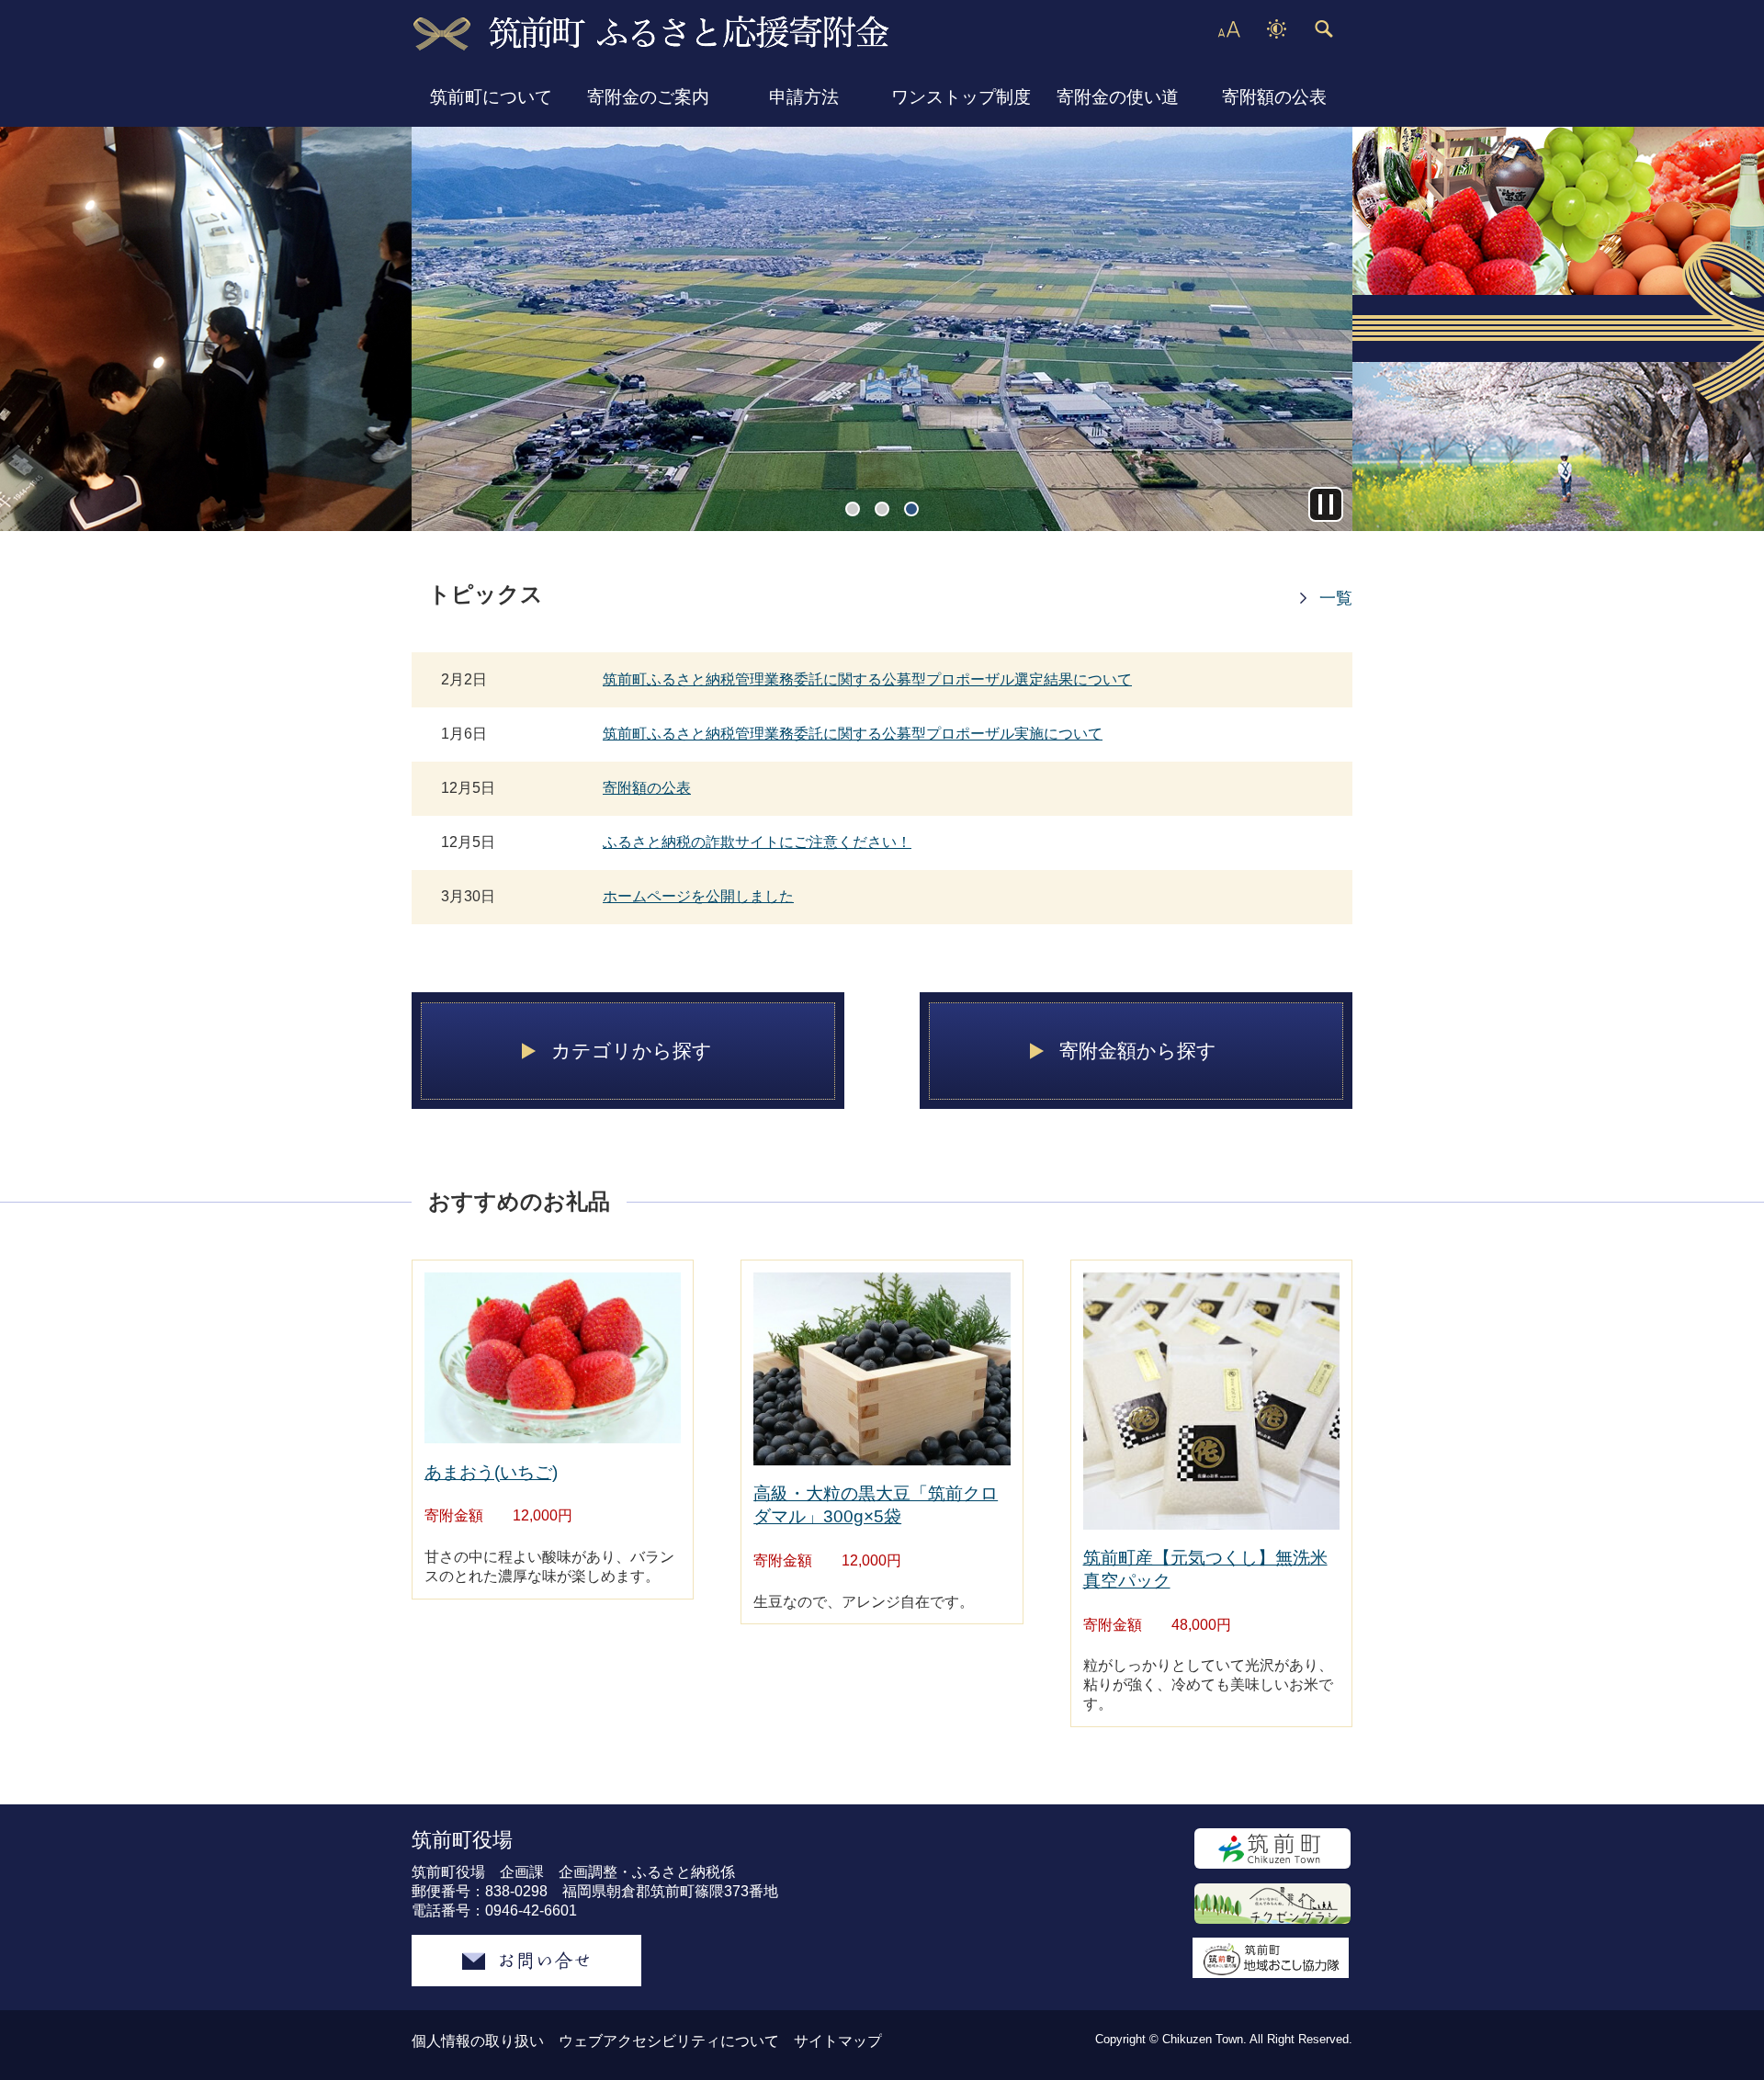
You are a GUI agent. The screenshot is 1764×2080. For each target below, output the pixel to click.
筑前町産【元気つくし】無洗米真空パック (1205, 1569)
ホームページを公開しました (698, 896)
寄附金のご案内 (648, 97)
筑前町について (491, 97)
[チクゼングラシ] (1272, 1904)
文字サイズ (1228, 29)
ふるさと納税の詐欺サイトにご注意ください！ (757, 842)
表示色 (1276, 29)
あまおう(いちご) (491, 1472)
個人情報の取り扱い (478, 2041)
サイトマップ (838, 2041)
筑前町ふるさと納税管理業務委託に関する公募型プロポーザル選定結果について (867, 679)
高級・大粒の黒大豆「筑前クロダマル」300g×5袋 (876, 1505)
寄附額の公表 (1274, 97)
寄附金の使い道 (1118, 97)
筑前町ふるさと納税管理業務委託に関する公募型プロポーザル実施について (853, 734)
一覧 (1336, 598)
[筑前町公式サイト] (1272, 1848)
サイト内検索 (1323, 29)
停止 (1326, 504)
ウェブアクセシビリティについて (669, 2041)
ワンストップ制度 (961, 97)
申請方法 (804, 97)
